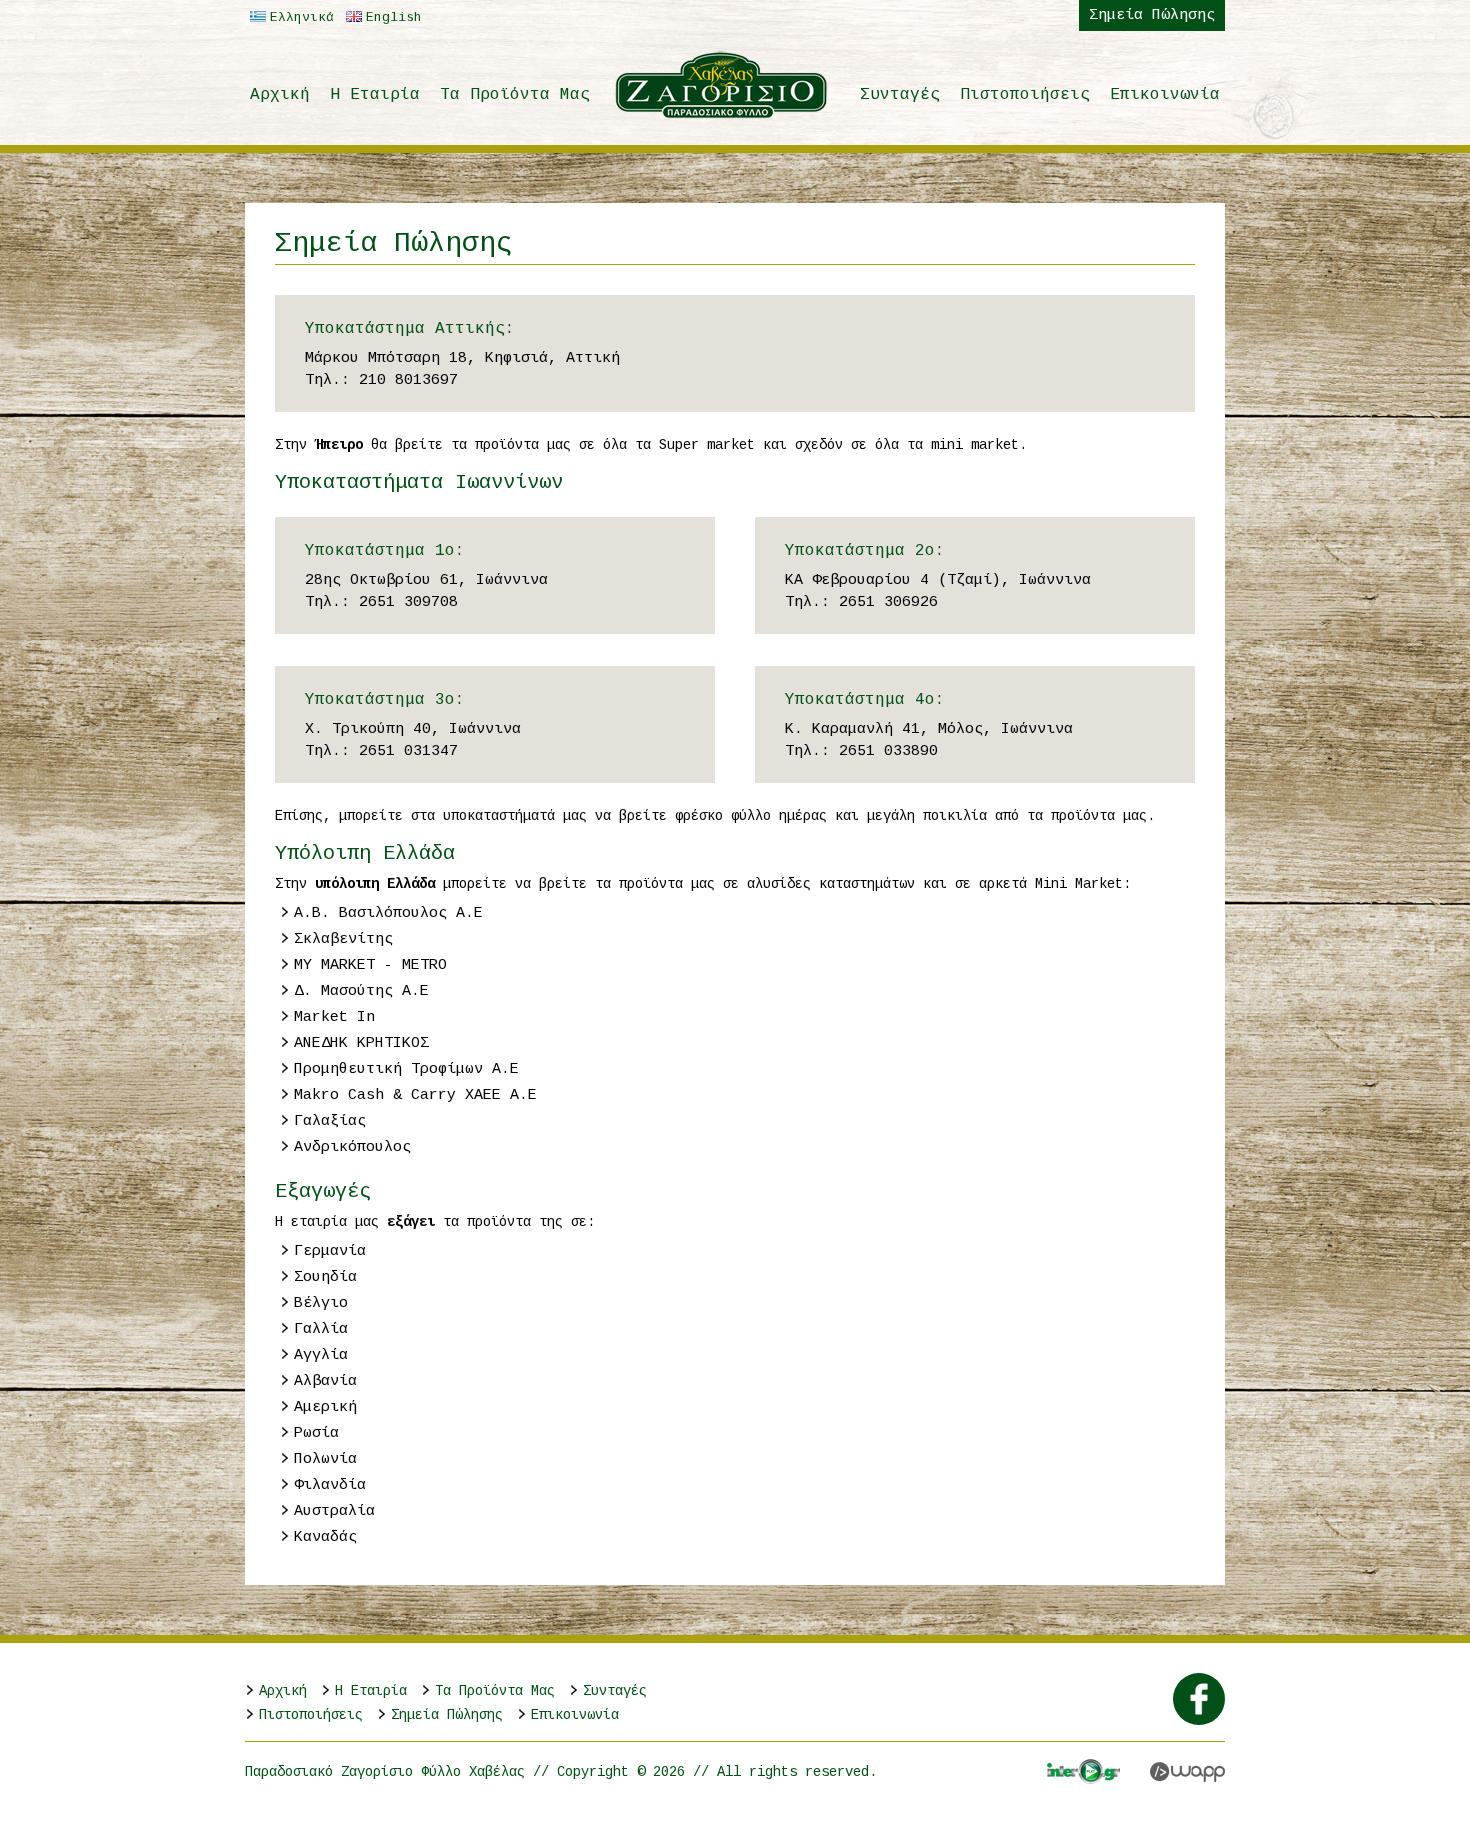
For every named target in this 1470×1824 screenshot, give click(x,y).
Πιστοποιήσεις (1025, 95)
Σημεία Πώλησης (1152, 15)
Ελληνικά (302, 17)
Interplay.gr (1083, 1771)
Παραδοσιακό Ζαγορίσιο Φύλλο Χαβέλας (722, 85)
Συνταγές (900, 95)
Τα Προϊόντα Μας (515, 95)
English (394, 17)
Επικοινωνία (1165, 95)
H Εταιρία (375, 95)
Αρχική (280, 95)
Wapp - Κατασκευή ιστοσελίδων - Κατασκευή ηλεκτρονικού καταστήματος (1187, 1772)
